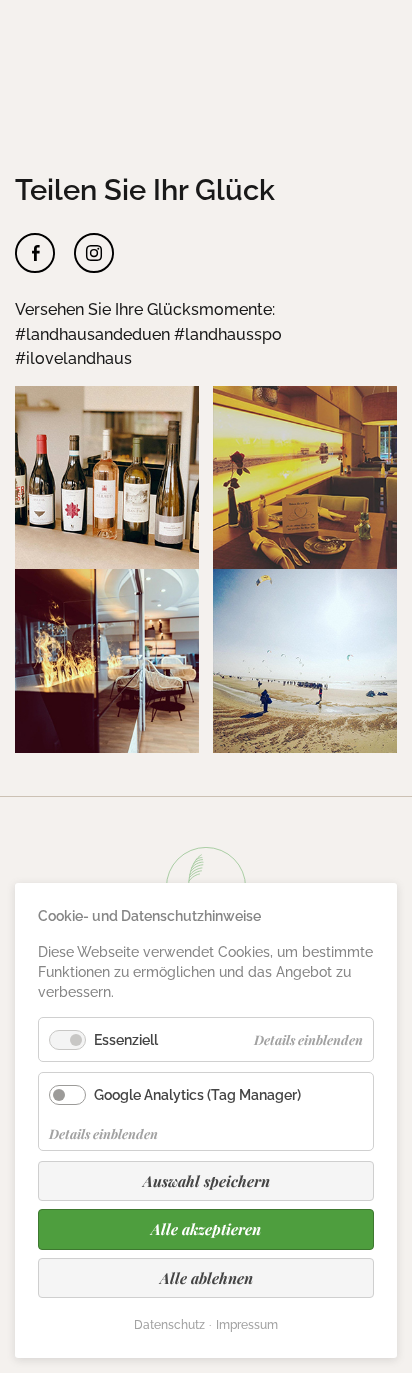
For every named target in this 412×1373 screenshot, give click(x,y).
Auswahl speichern (206, 1181)
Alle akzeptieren (206, 1229)
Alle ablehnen (206, 1278)
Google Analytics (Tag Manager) (197, 1094)
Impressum (247, 1325)
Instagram (94, 253)
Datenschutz (169, 1325)
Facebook (35, 253)
